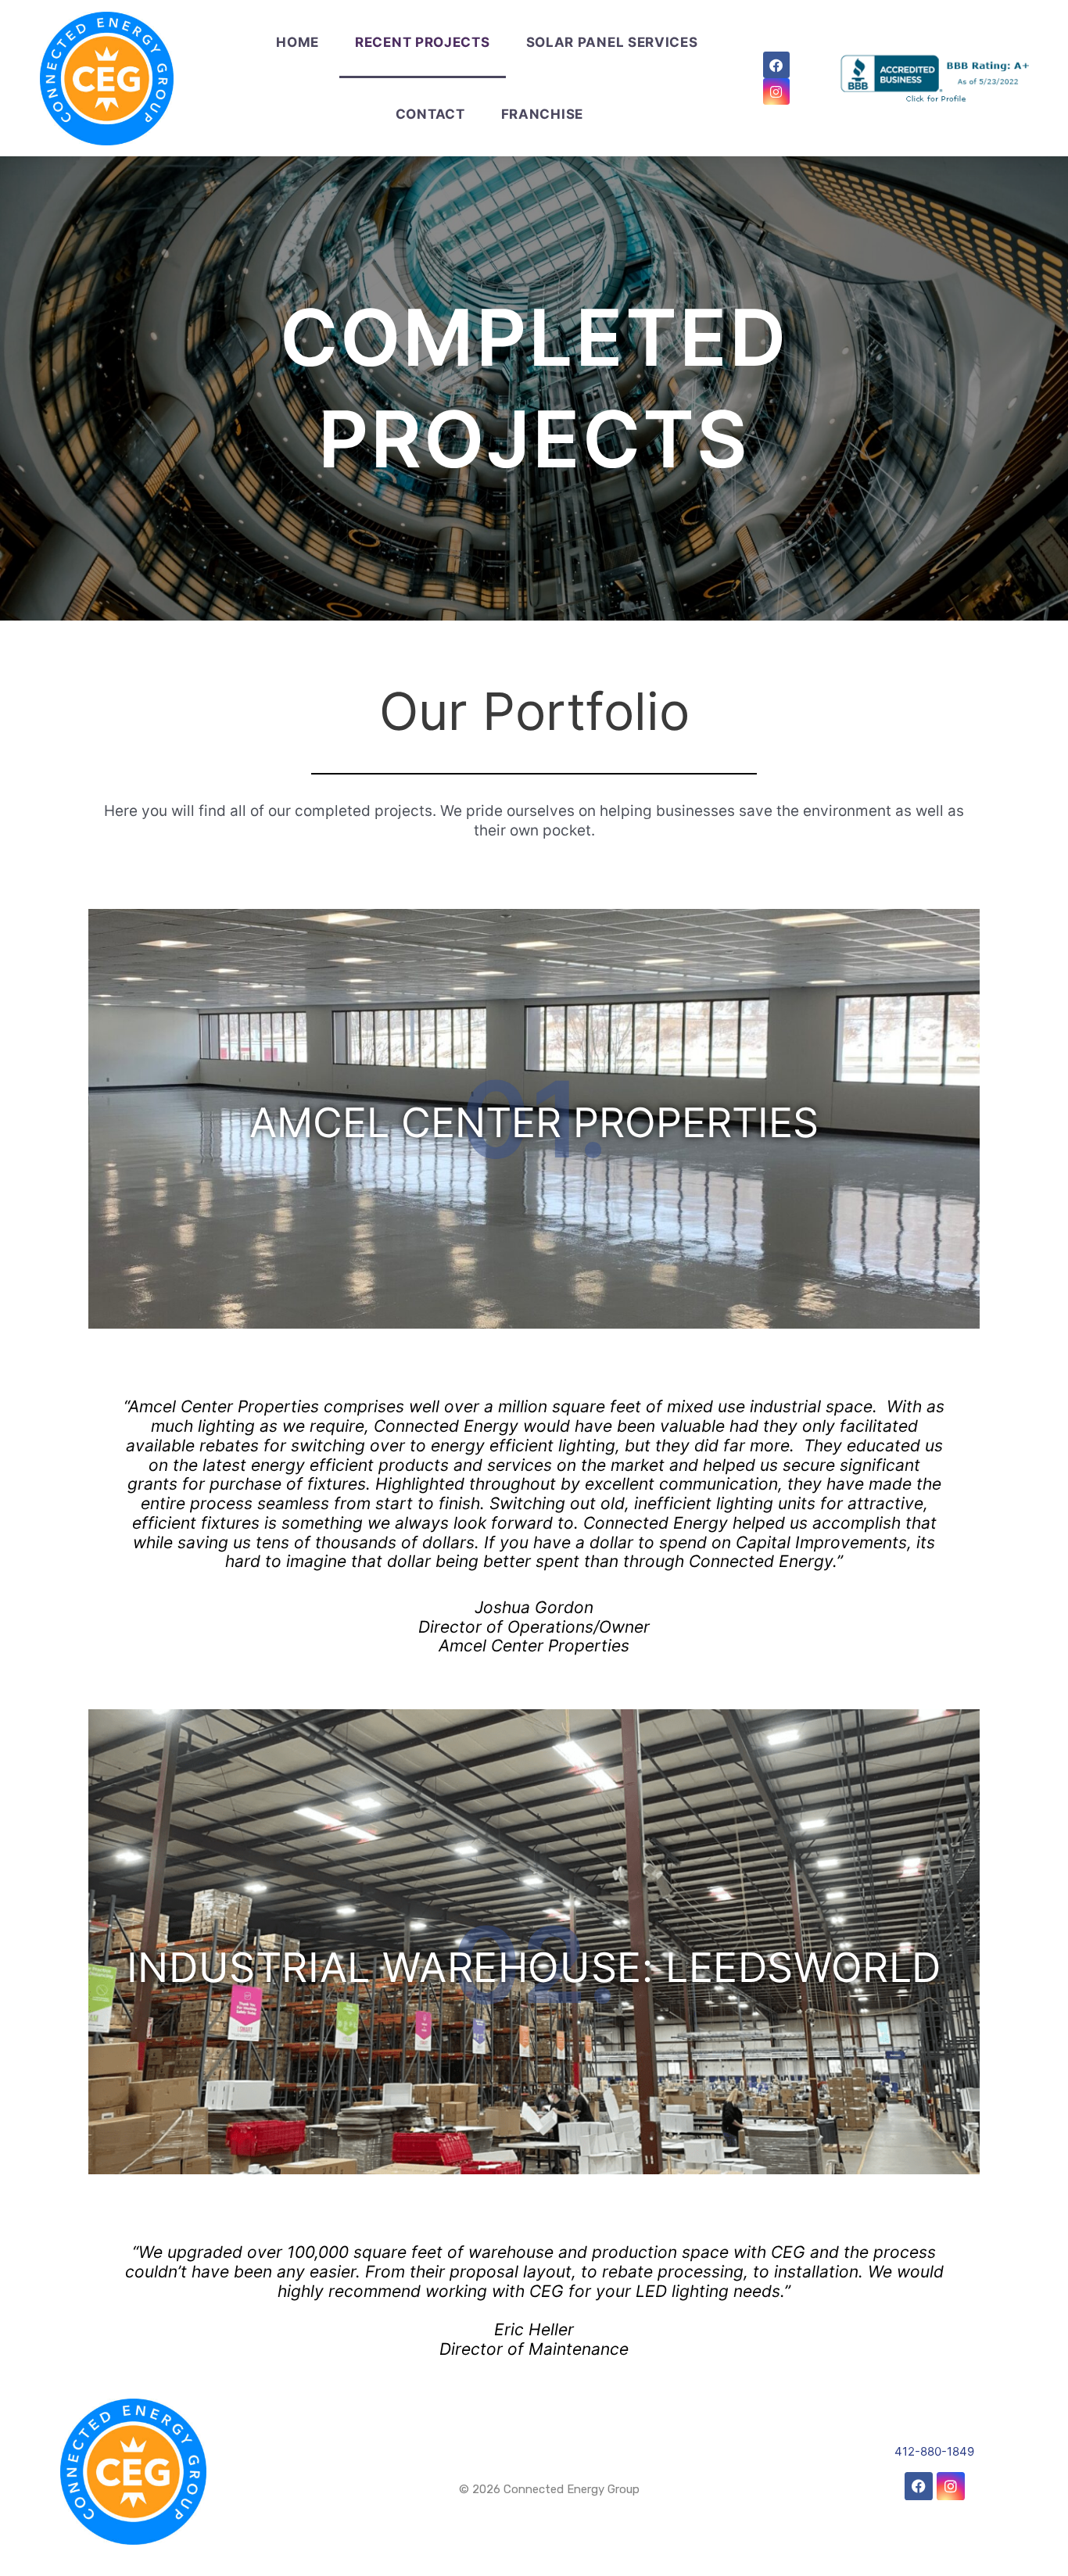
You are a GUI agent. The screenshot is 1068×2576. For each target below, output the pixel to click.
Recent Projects (423, 42)
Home (297, 42)
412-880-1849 (934, 2451)
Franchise (542, 114)
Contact (430, 114)
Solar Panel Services (612, 42)
